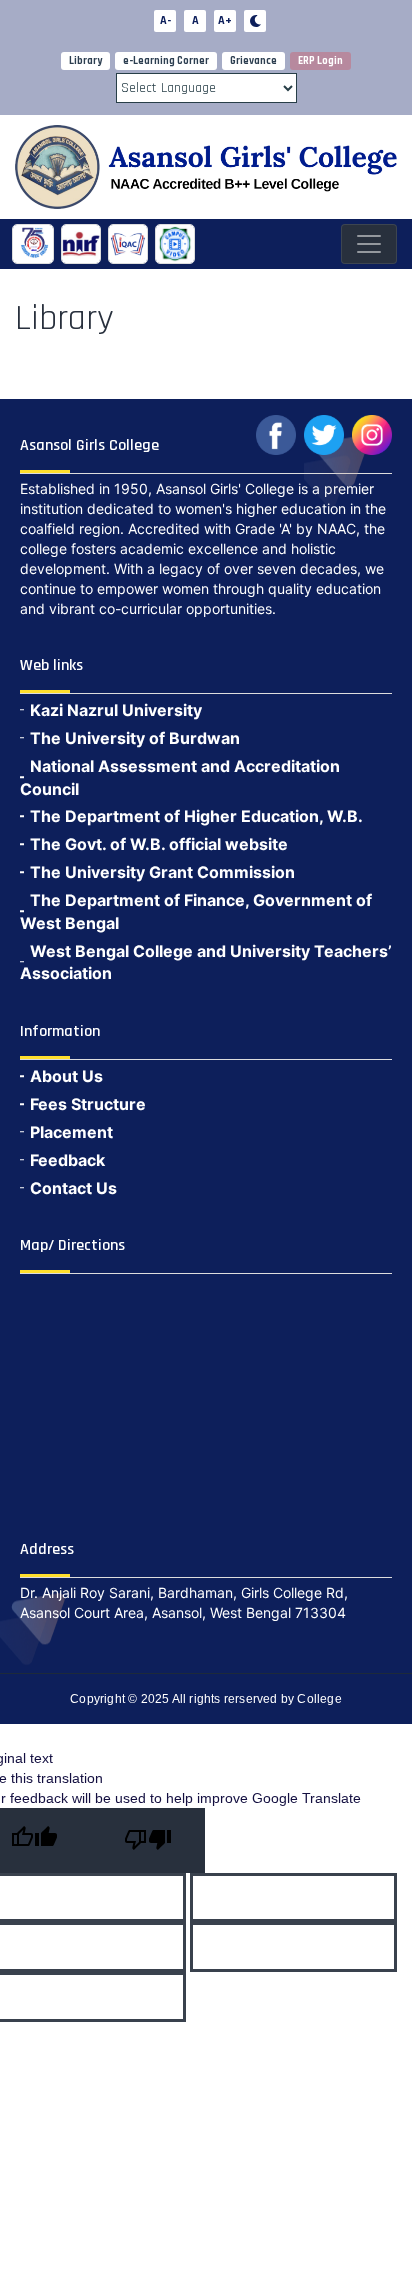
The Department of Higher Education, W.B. (196, 816)
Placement (71, 1132)
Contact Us (73, 1188)
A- (165, 20)
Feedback (67, 1160)
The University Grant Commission (162, 872)
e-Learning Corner (166, 61)
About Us (66, 1076)
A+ (225, 20)
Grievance (253, 61)
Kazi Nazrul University (116, 710)
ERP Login (320, 61)
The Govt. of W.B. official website (159, 844)
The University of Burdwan (135, 738)
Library (85, 61)
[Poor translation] (148, 1840)
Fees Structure (88, 1104)
